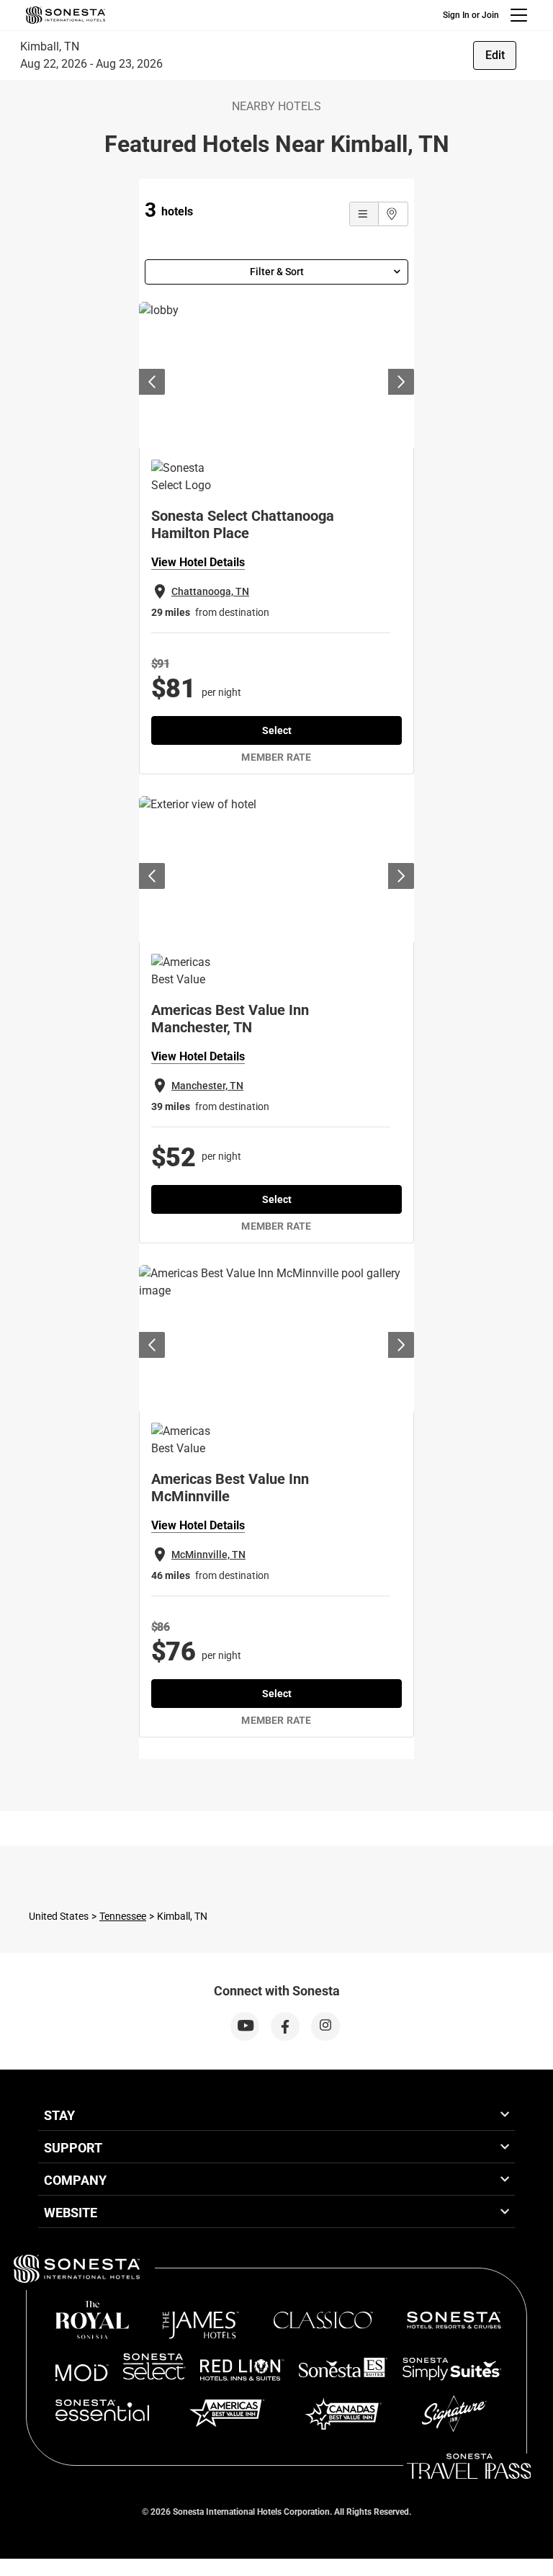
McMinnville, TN (208, 1555)
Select (277, 730)
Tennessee (123, 1916)
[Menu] (519, 15)
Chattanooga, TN (210, 591)
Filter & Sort (277, 272)
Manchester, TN (207, 1086)
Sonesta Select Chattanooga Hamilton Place (243, 524)
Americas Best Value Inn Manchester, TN (230, 1019)
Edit (495, 55)
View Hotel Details (198, 562)
